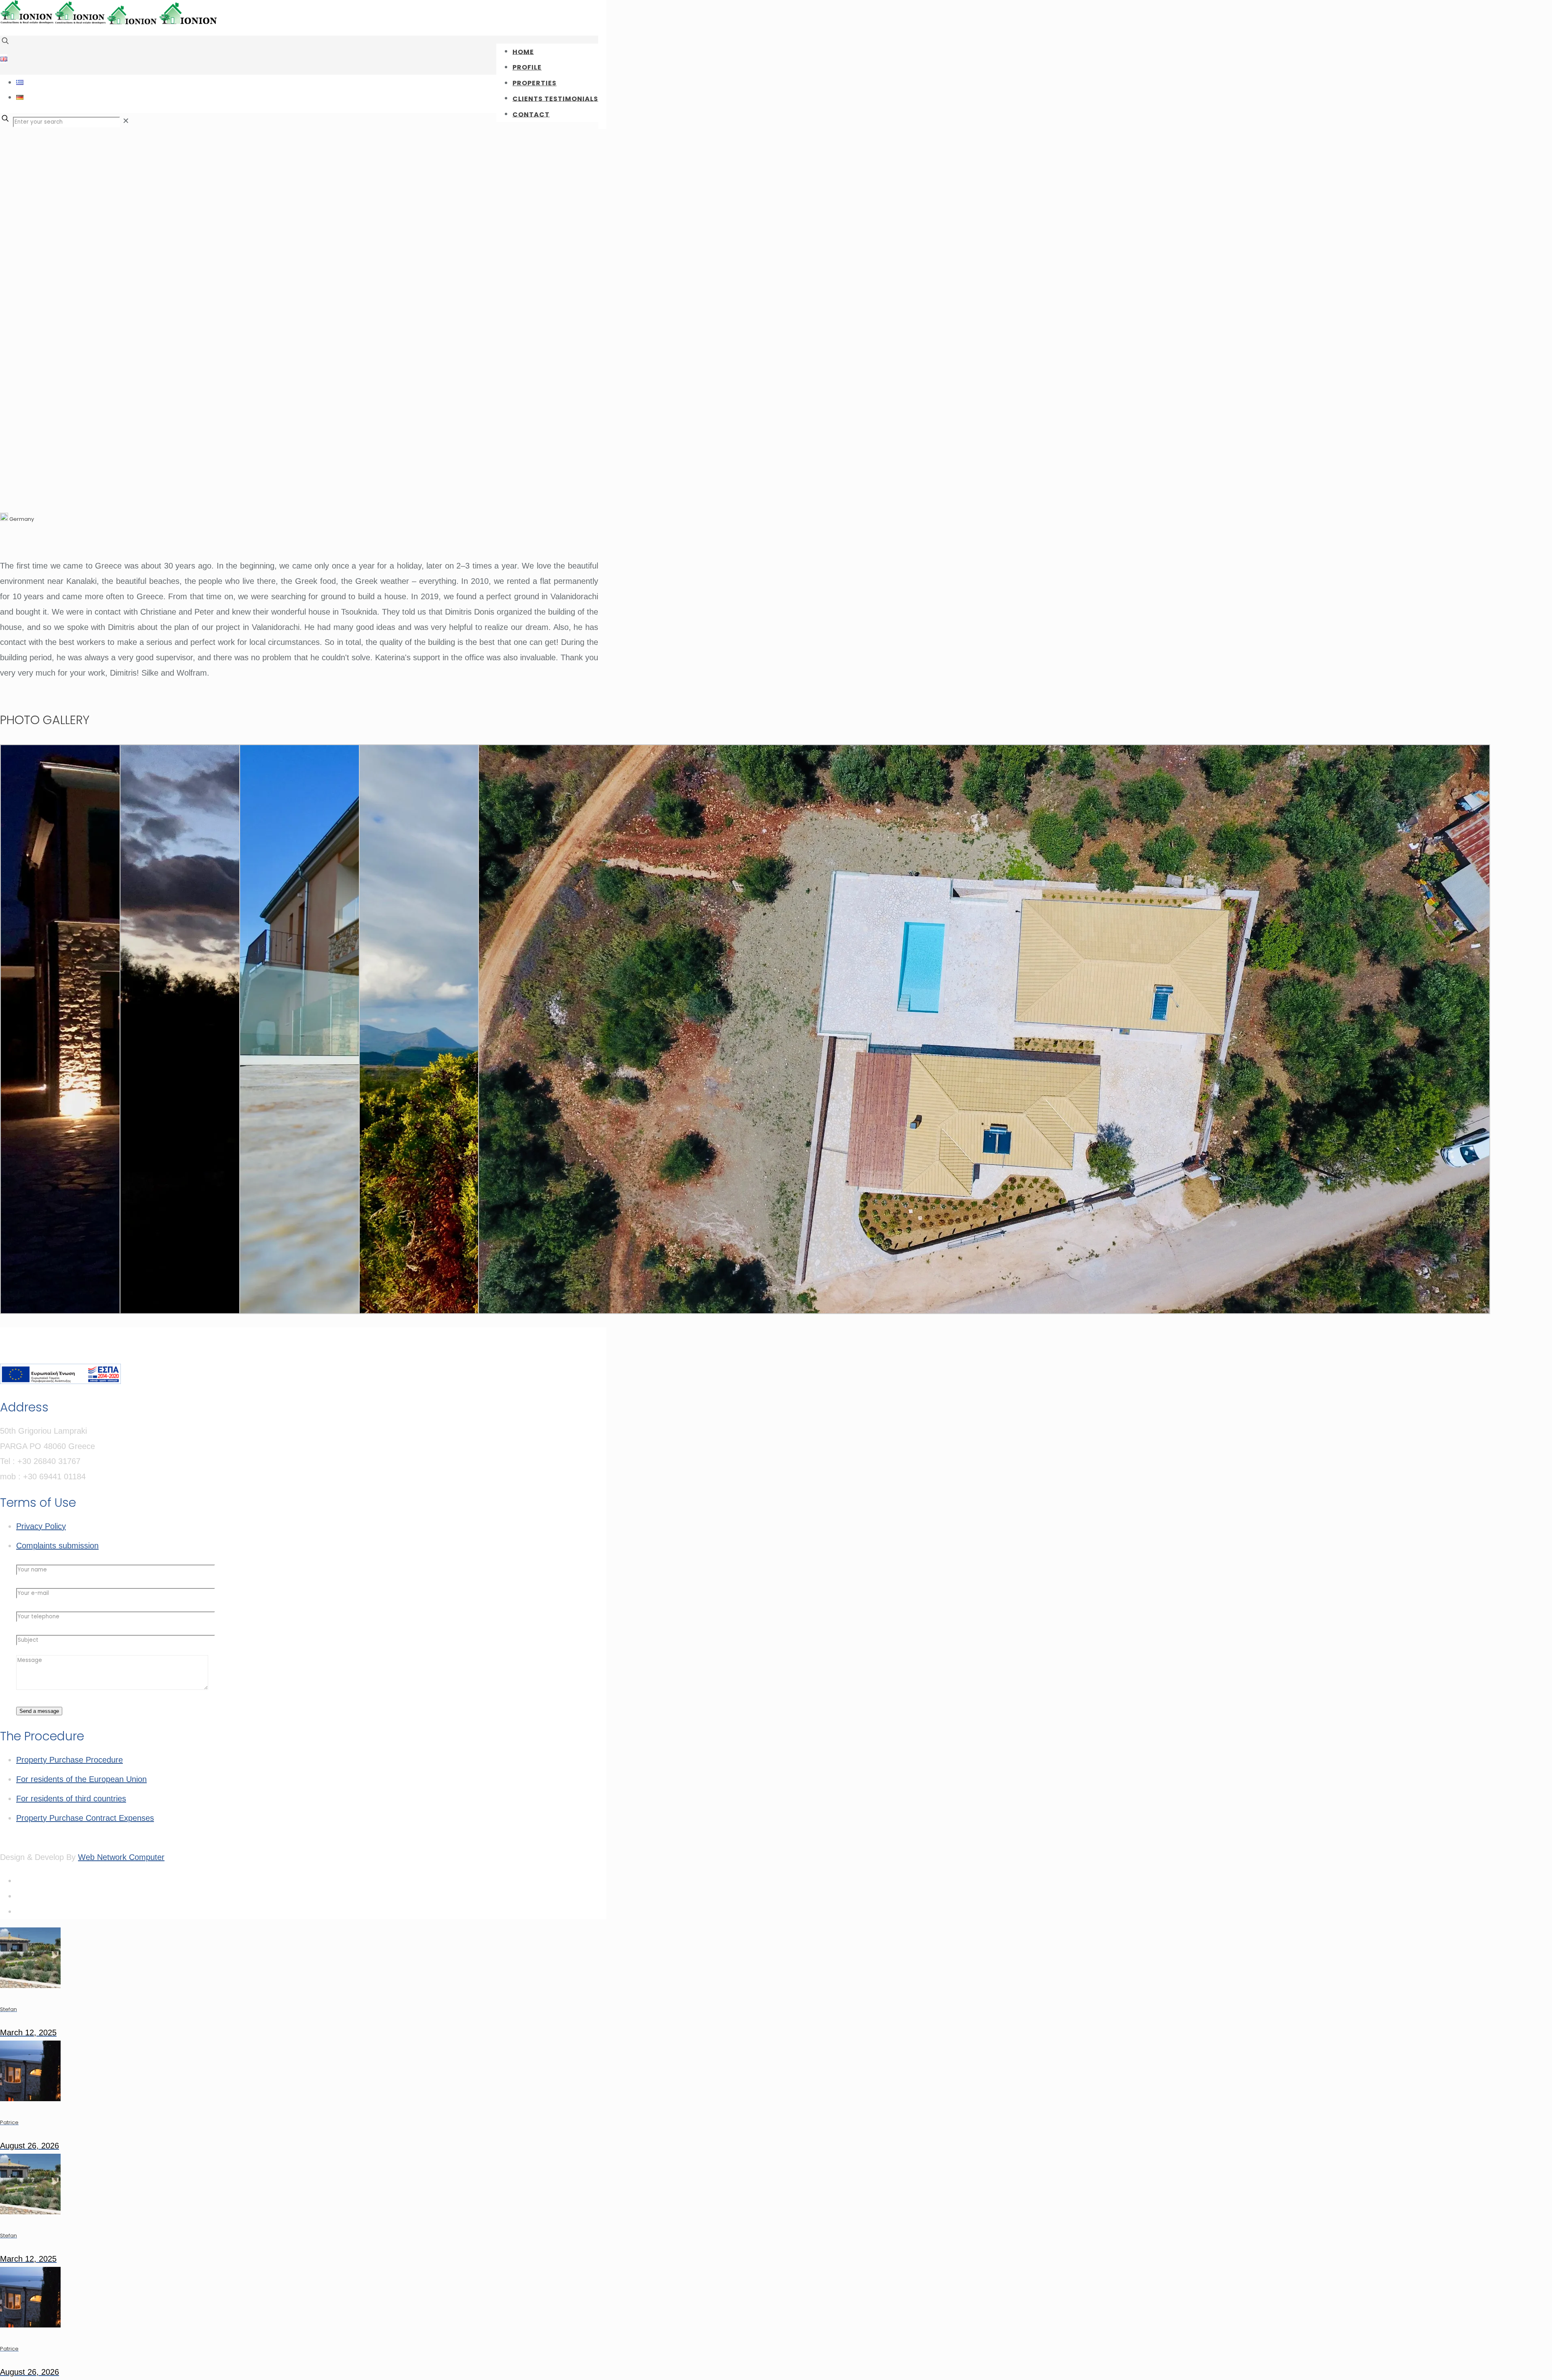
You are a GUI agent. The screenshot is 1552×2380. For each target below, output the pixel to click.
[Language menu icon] (4, 59)
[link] (126, 121)
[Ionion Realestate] (110, 23)
